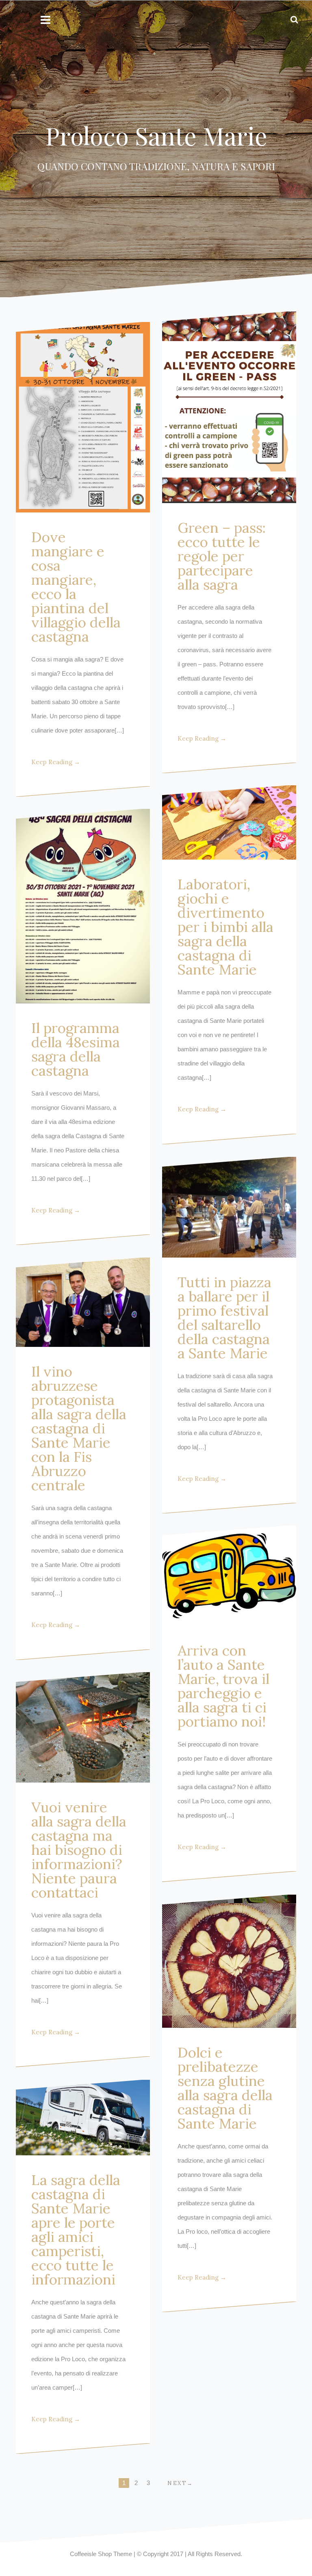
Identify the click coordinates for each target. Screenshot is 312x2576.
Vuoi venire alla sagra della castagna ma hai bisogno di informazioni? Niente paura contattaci (79, 1850)
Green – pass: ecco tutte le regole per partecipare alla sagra (222, 556)
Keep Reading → (56, 762)
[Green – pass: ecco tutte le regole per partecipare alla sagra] (229, 407)
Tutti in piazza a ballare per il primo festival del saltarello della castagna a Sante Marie (224, 1318)
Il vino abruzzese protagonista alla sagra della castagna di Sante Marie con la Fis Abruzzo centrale (79, 1428)
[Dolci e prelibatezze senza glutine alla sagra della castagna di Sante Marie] (229, 1961)
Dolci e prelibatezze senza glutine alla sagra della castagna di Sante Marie (225, 2088)
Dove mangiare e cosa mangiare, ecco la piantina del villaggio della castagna (76, 587)
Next (177, 2483)
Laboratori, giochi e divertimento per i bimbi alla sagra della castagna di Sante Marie (225, 927)
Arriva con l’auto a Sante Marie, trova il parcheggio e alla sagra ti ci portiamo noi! (223, 1686)
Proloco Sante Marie (156, 135)
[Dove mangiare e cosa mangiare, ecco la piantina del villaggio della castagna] (83, 417)
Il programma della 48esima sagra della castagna (76, 1049)
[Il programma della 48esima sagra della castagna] (83, 906)
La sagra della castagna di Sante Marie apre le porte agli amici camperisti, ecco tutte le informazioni (76, 2230)
